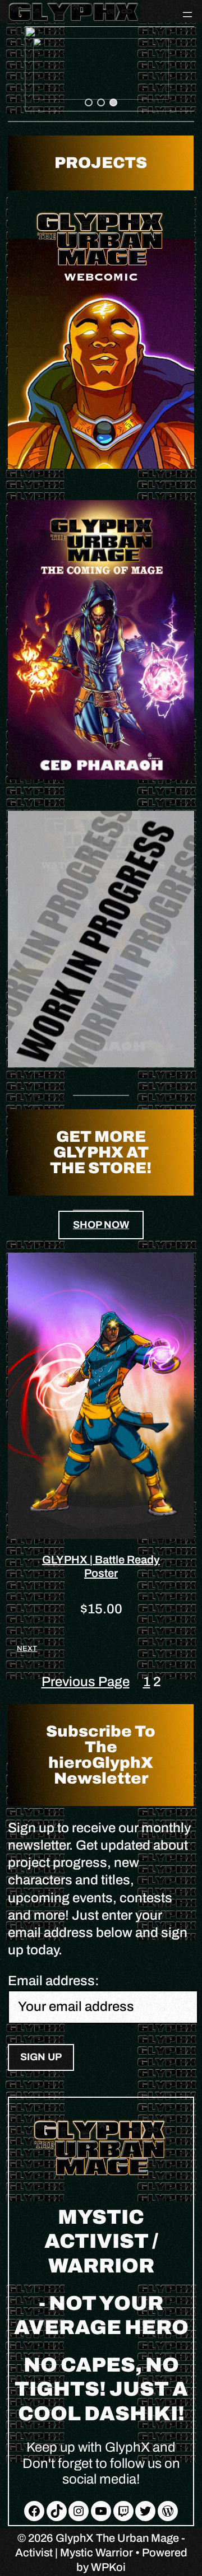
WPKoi (108, 2567)
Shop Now (101, 1225)
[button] (101, 69)
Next (27, 1649)
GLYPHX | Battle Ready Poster (101, 1566)
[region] (101, 69)
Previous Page (86, 1682)
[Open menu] (187, 15)
